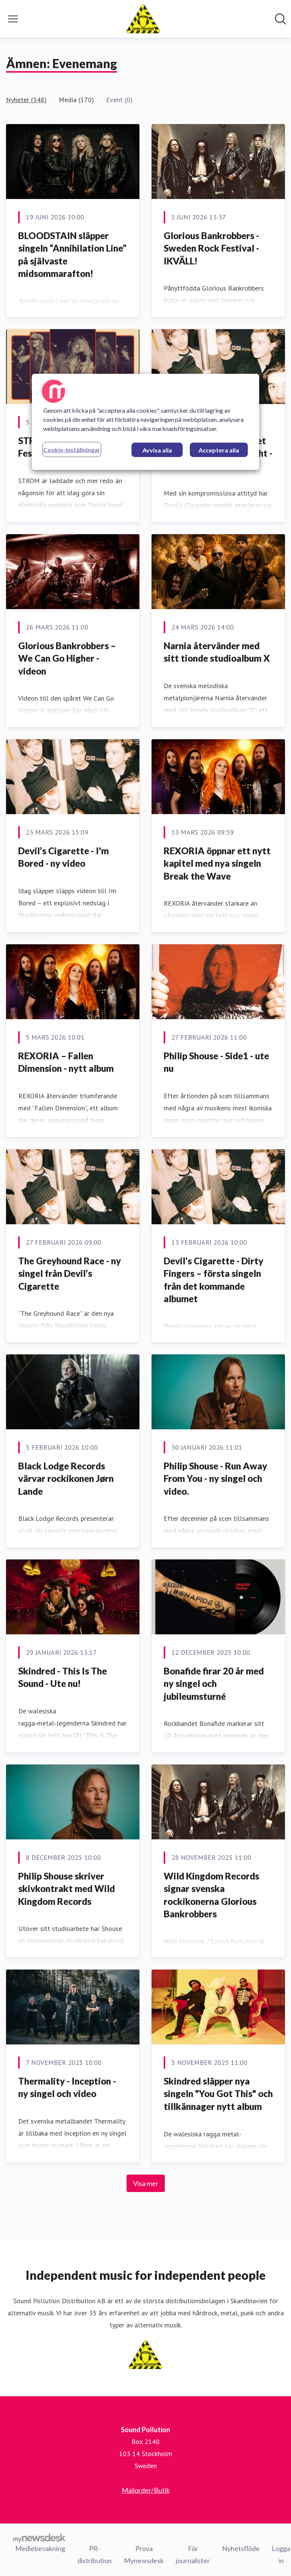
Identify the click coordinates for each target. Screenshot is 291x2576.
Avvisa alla (157, 450)
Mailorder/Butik (146, 2490)
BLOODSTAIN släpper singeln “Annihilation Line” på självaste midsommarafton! (72, 255)
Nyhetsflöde (241, 2548)
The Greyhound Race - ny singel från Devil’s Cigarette (70, 1273)
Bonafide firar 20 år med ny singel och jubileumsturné (214, 1684)
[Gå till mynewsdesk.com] (39, 2538)
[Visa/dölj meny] (13, 19)
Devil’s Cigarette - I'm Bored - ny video (63, 857)
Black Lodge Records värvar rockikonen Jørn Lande (66, 1478)
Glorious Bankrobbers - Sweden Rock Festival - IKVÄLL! (211, 248)
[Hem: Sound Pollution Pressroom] (143, 19)
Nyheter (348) (26, 100)
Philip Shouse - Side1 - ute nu (216, 1062)
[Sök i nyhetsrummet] (280, 19)
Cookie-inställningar (72, 450)
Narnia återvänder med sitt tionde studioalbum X (217, 652)
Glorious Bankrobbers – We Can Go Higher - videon (67, 658)
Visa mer (146, 2183)
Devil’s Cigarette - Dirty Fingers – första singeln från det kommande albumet (214, 1280)
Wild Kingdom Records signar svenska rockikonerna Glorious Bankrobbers (211, 1895)
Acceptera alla (219, 450)
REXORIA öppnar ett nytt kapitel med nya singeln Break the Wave (217, 863)
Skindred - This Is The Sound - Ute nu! (63, 1677)
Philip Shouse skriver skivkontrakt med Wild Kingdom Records (66, 1889)
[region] (145, 422)
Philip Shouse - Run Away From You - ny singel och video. (215, 1478)
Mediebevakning (40, 2548)
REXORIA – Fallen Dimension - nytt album (66, 1062)
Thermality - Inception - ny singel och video (67, 2087)
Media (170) (76, 100)
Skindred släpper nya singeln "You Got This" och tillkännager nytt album (218, 2094)
